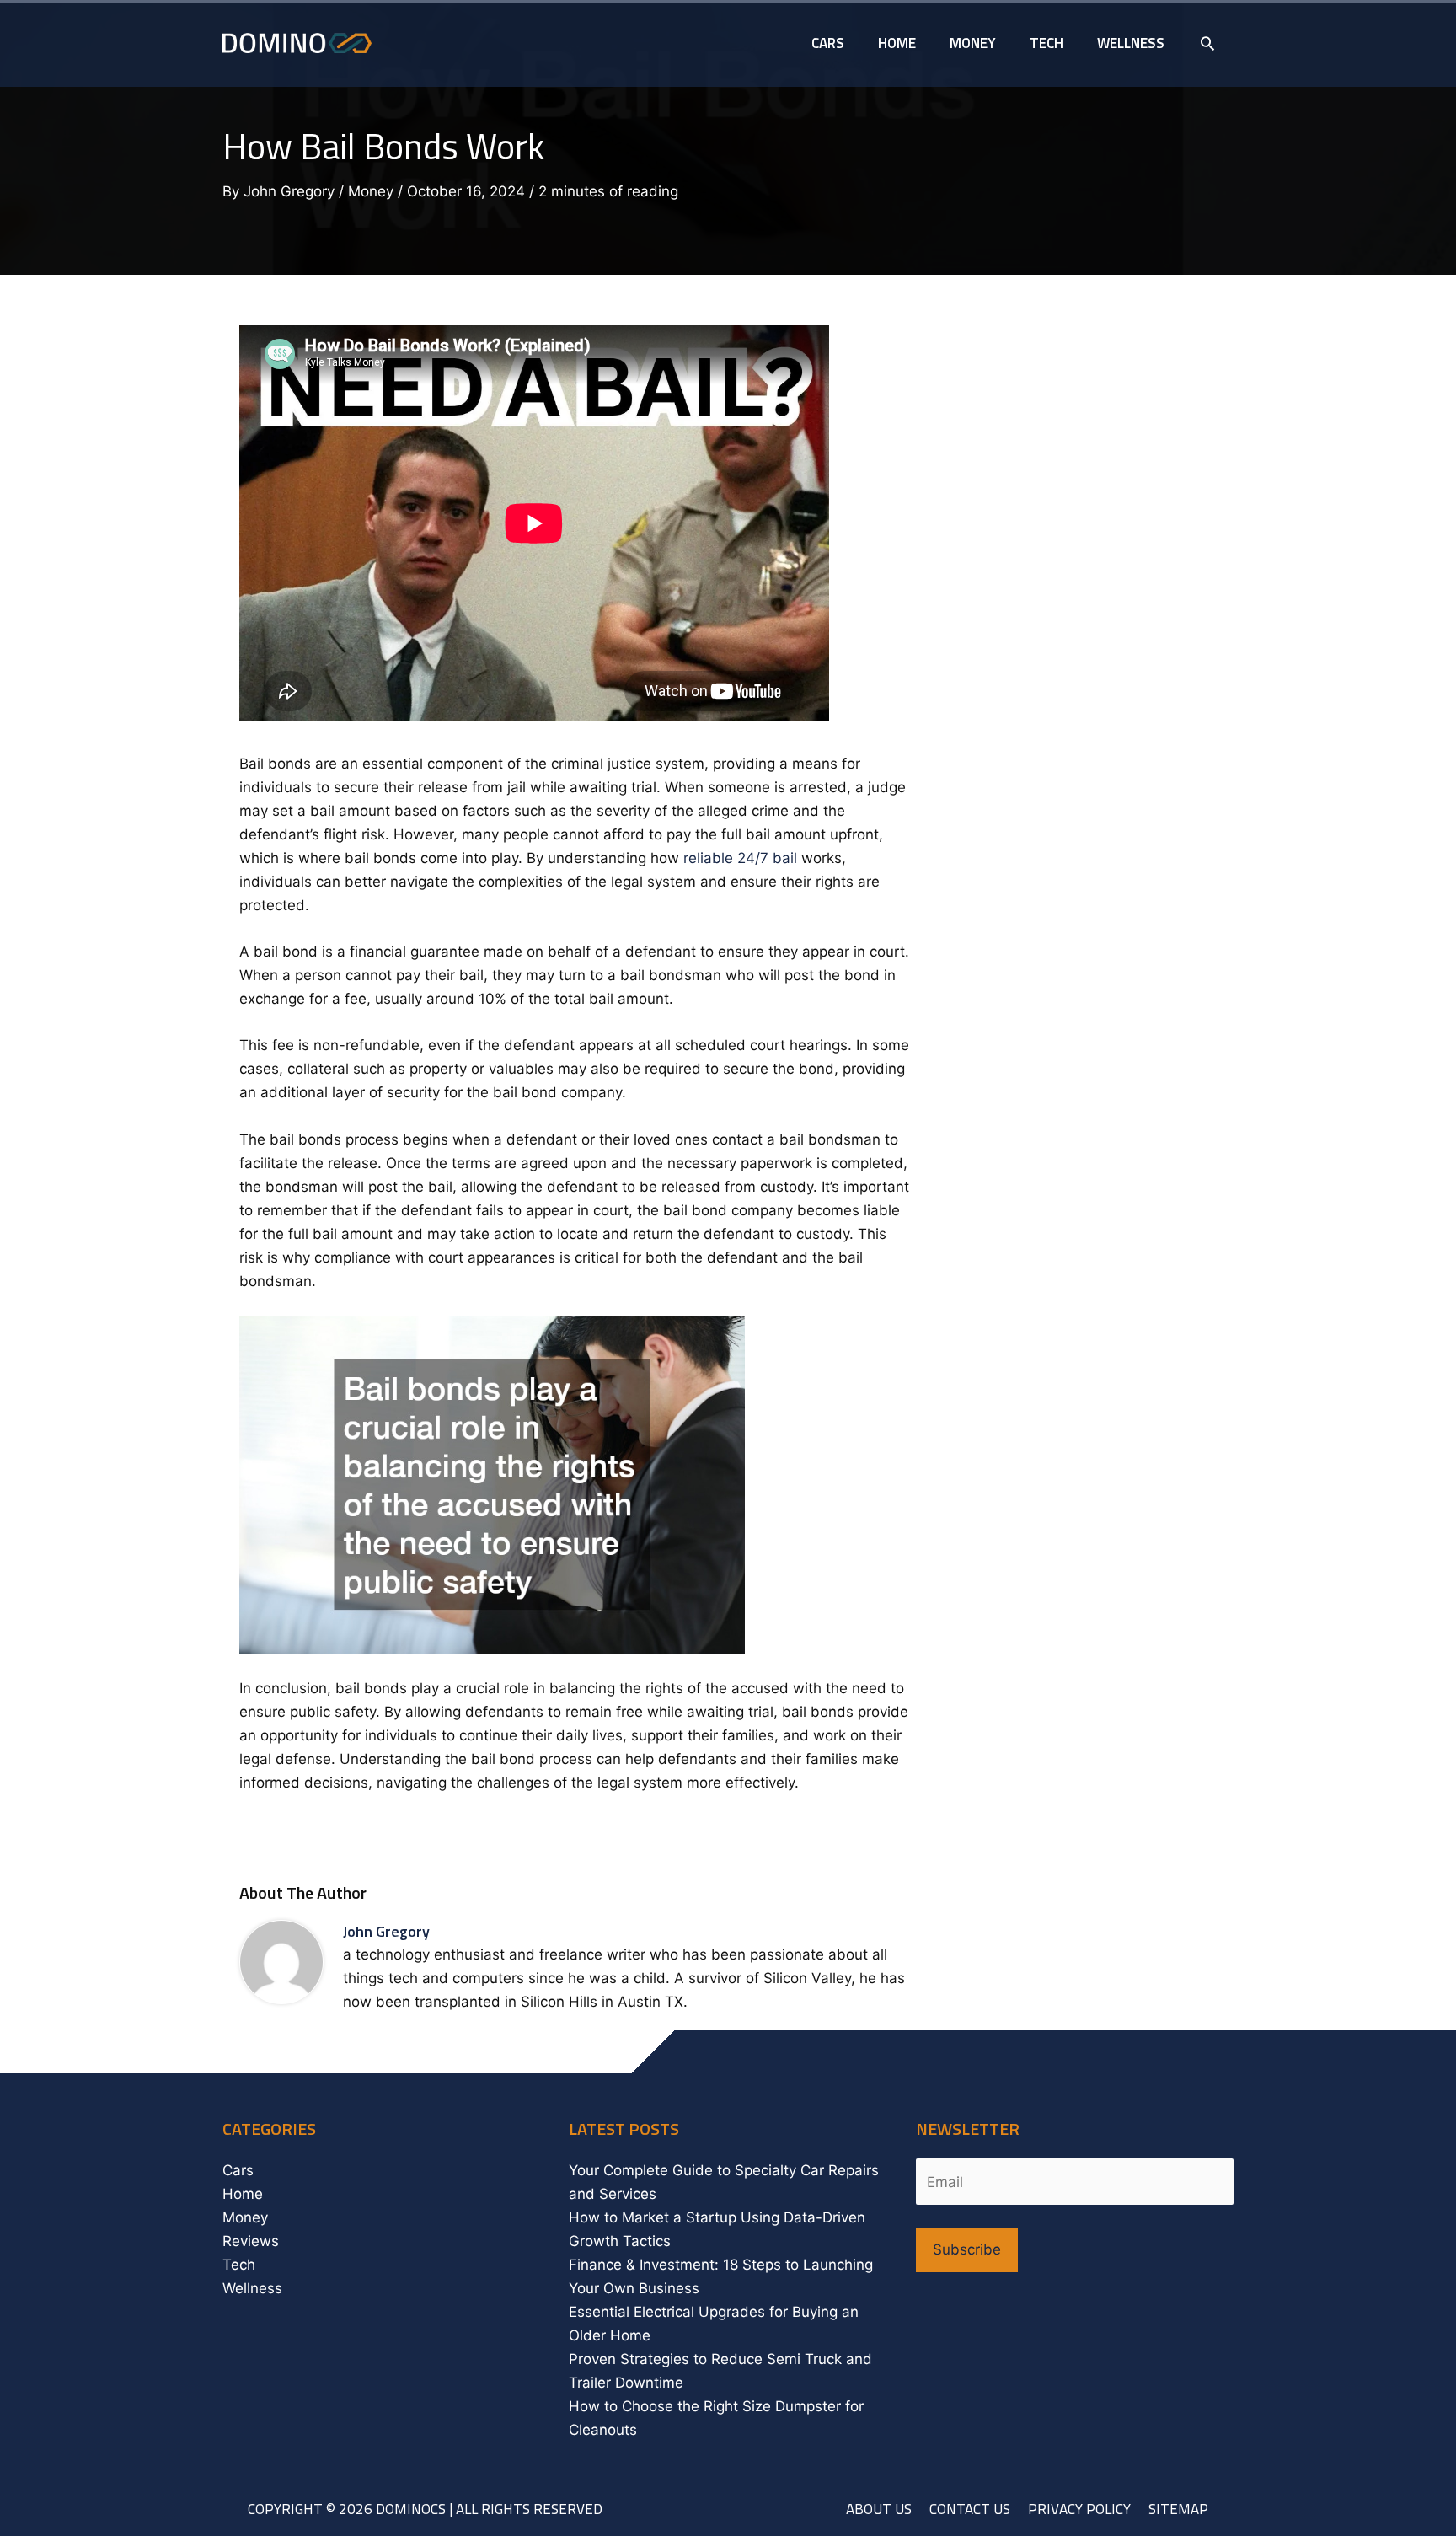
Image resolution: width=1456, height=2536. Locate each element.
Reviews (251, 2241)
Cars (238, 2170)
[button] (1207, 43)
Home (243, 2194)
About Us (879, 2509)
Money (371, 191)
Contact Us (970, 2509)
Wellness (252, 2288)
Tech (239, 2265)
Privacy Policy (1079, 2509)
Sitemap (1178, 2509)
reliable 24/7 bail (740, 858)
